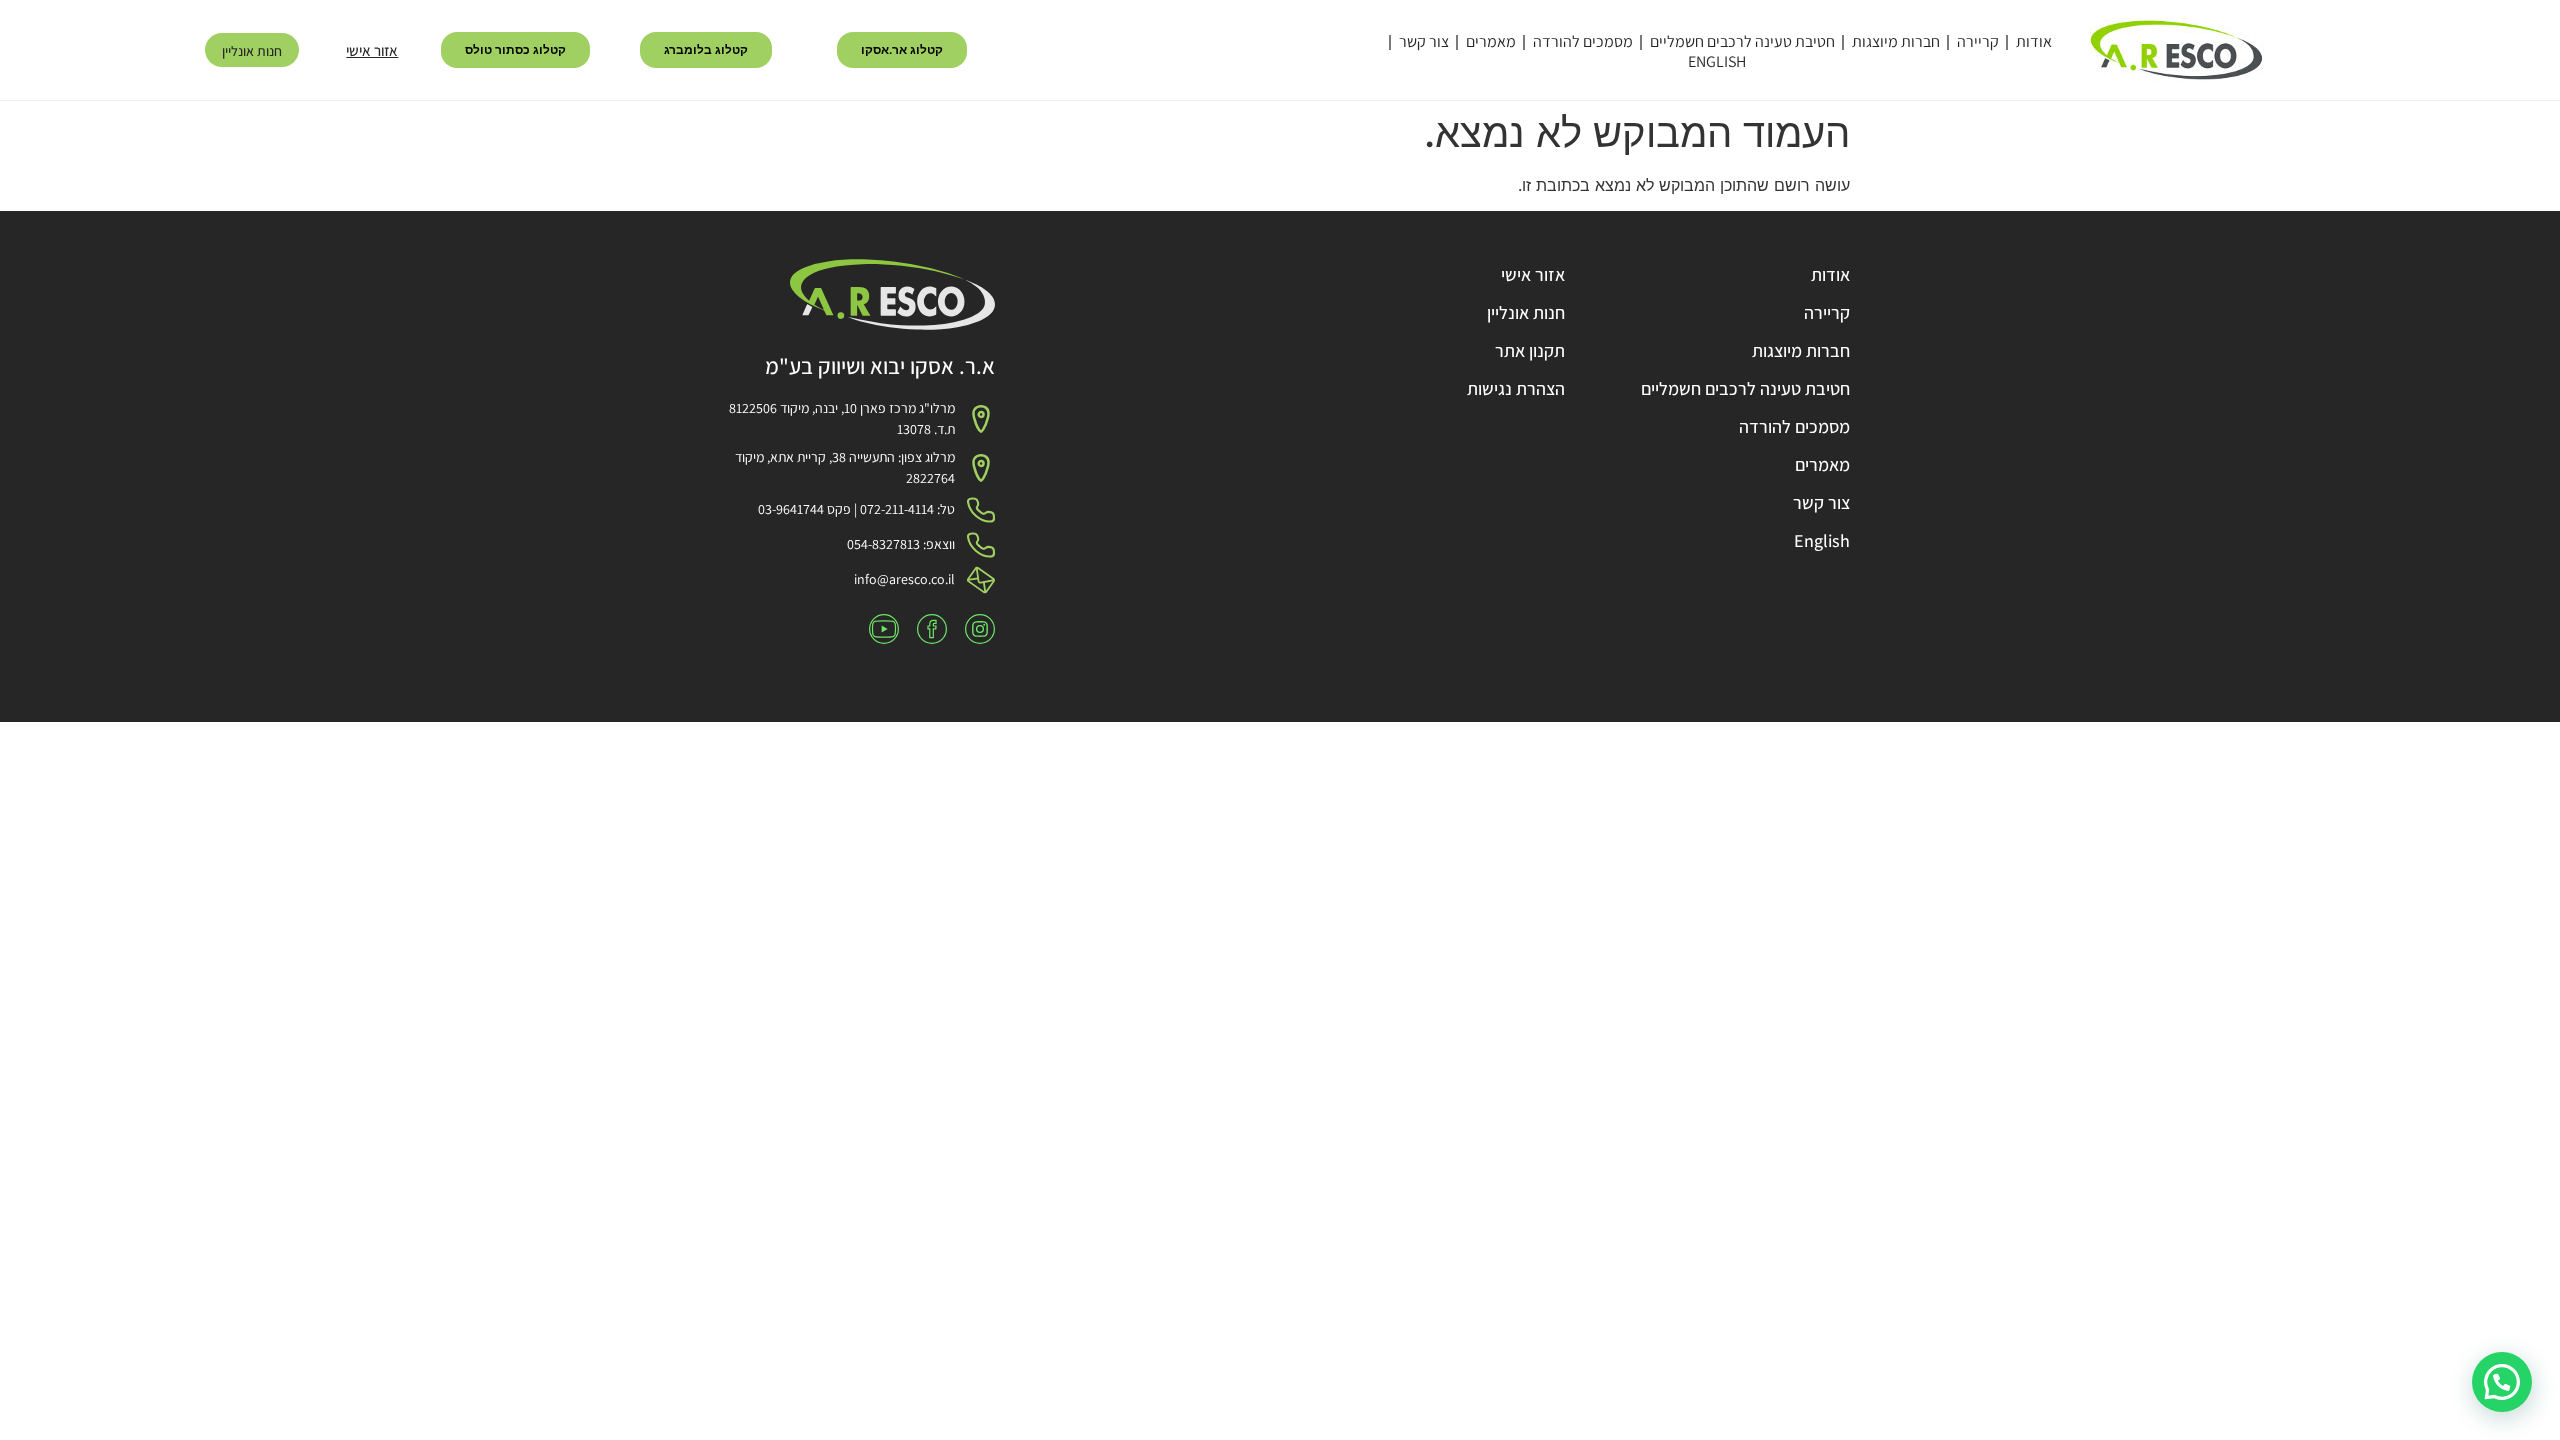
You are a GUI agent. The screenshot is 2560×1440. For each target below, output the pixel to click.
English (1717, 62)
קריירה (1978, 42)
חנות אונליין (252, 51)
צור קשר (1424, 42)
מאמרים (1491, 42)
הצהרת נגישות (1516, 388)
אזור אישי (372, 50)
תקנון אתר (1530, 350)
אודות (2034, 42)
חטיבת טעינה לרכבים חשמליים (1742, 42)
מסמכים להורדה (1583, 42)
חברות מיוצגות (1896, 42)
